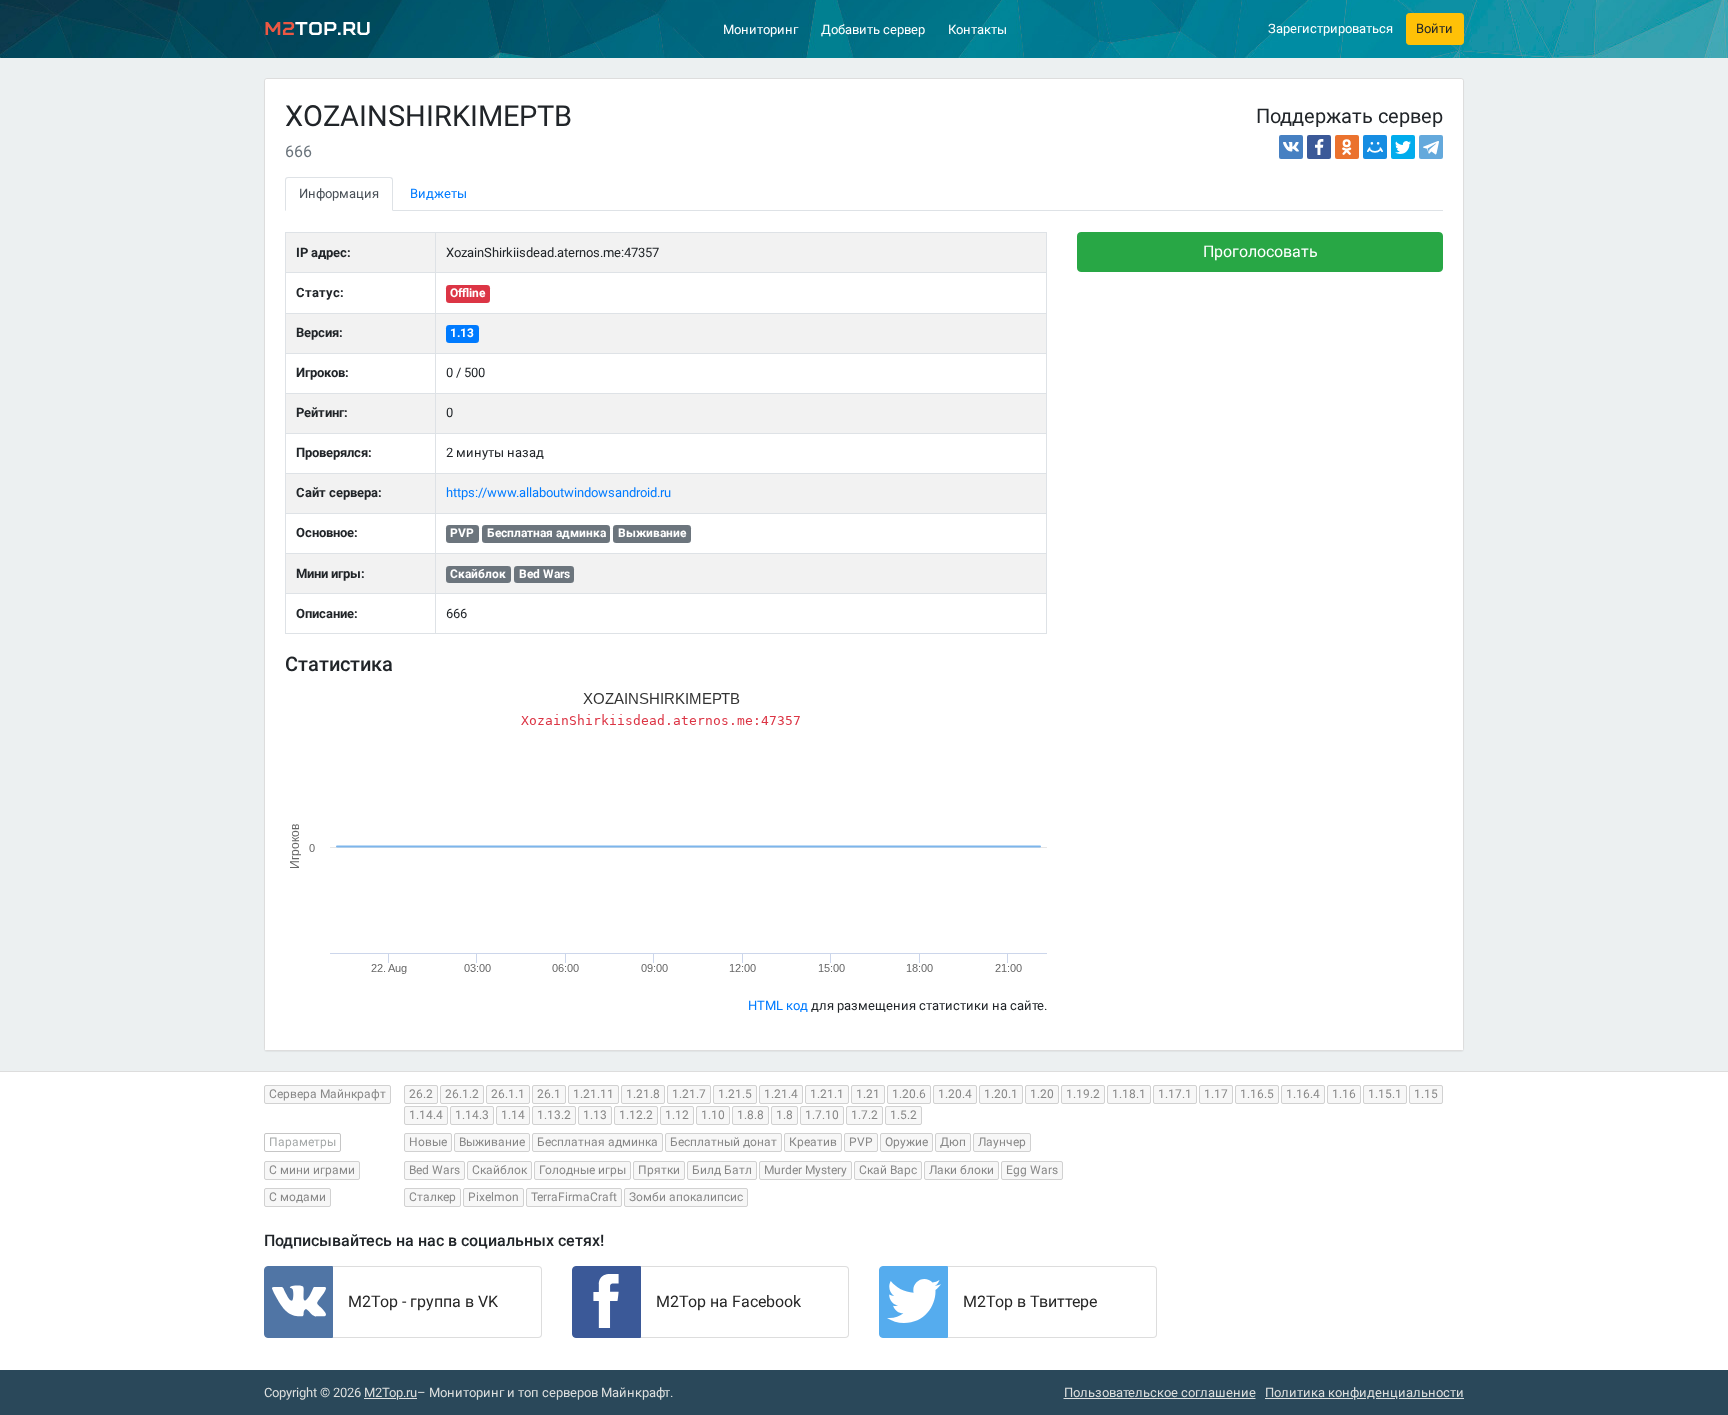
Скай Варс (888, 1170)
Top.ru (317, 28)
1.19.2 (1083, 1094)
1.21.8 (643, 1094)
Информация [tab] (339, 193)
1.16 (1344, 1094)
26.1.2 (462, 1094)
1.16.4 (1303, 1094)
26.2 (421, 1094)
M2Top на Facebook (728, 1301)
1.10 (713, 1115)
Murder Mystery (805, 1170)
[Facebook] (1319, 147)
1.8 (784, 1115)
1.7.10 (822, 1115)
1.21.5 (735, 1094)
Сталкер (432, 1197)
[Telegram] (1431, 147)
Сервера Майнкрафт (327, 1094)
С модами (297, 1197)
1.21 (868, 1094)
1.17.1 (1175, 1094)
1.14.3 (472, 1115)
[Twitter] (1403, 147)
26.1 (549, 1094)
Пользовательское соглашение (1160, 1392)
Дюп (953, 1142)
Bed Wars (434, 1170)
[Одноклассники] (1347, 147)
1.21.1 (827, 1094)
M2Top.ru (390, 1392)
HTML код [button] (778, 1005)
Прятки (659, 1170)
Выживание (492, 1142)
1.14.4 (426, 1115)
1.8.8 (750, 1115)
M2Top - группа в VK (423, 1301)
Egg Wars (1032, 1170)
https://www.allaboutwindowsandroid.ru (558, 492)
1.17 (1216, 1094)
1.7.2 (864, 1115)
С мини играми (312, 1170)
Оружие (906, 1142)
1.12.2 (636, 1115)
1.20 (1042, 1094)
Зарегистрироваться (1330, 28)
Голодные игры (582, 1170)
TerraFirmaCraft (574, 1197)
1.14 (513, 1115)
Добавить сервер (873, 29)
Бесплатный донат (723, 1142)
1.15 (1426, 1094)
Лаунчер (1002, 1142)
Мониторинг (760, 29)
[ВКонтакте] (1291, 147)
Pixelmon (493, 1197)
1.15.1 (1385, 1094)
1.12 (677, 1115)
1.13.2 (554, 1115)
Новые (428, 1142)
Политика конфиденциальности (1364, 1392)
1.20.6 (909, 1094)
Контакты (977, 29)
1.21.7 (689, 1094)
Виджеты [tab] (438, 193)
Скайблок (499, 1170)
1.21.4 (781, 1094)
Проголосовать (1260, 251)
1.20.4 (955, 1094)
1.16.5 (1257, 1094)
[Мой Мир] (1375, 147)
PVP (861, 1142)
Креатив (813, 1142)
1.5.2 (903, 1115)
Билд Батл (722, 1170)
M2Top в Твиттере (1030, 1301)
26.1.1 (508, 1094)
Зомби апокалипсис (686, 1197)
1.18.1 (1129, 1094)
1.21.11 (593, 1094)
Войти (1434, 28)
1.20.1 (1001, 1094)
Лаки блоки (961, 1170)
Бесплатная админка (597, 1142)
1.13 (462, 333)
